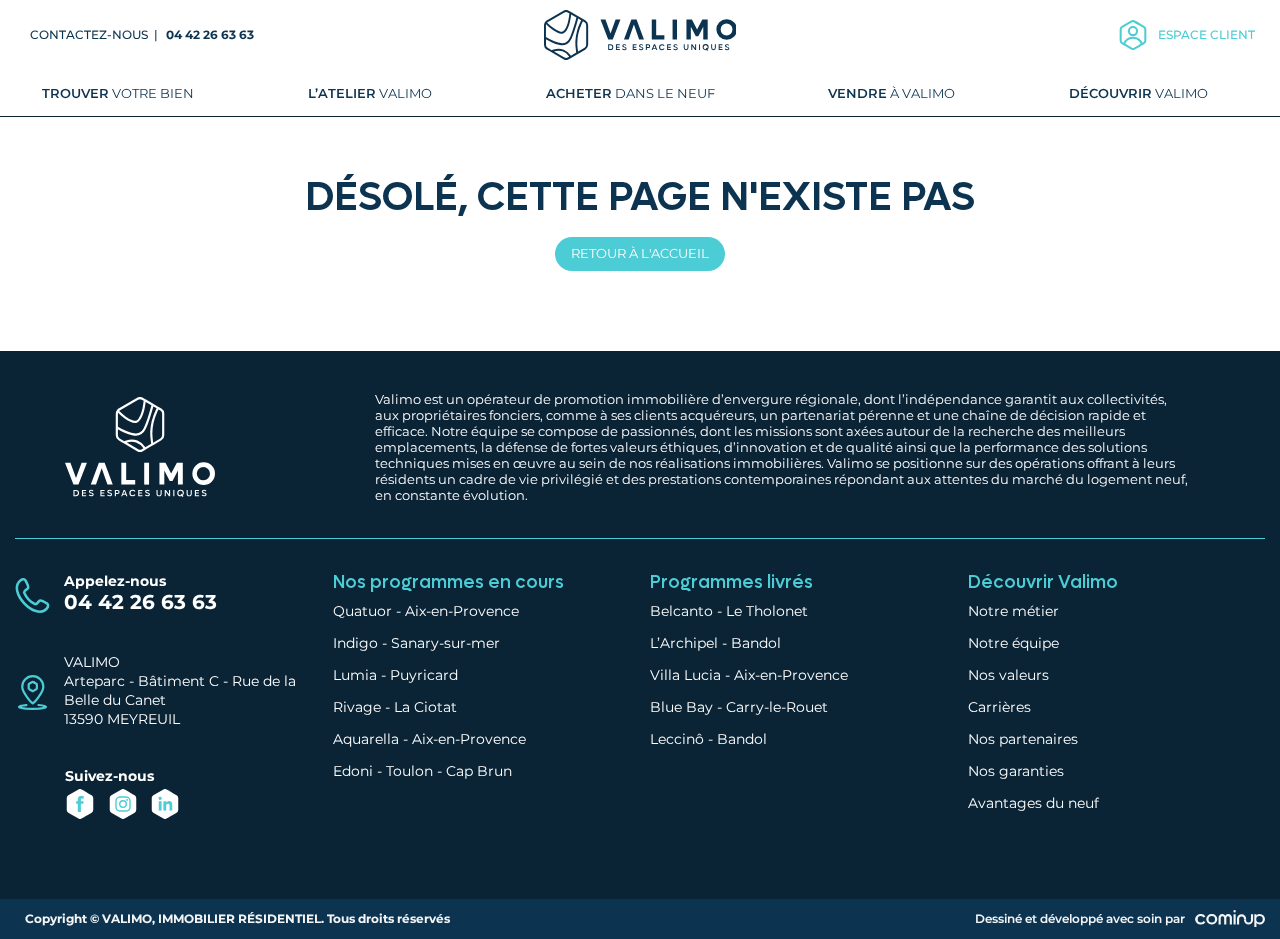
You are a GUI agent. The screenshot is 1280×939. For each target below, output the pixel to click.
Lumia (355, 675)
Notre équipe (1013, 643)
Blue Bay (681, 707)
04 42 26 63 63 (210, 34)
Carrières (999, 707)
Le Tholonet (767, 611)
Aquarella (366, 739)
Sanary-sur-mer (445, 643)
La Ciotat (425, 707)
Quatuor (362, 611)
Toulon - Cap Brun (449, 771)
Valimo (370, 93)
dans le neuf (630, 93)
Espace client (1206, 34)
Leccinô (677, 739)
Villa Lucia (685, 675)
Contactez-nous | (95, 34)
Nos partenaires (1023, 739)
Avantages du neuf (1033, 803)
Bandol (756, 643)
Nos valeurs (1008, 675)
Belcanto (681, 611)
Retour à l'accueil (640, 253)
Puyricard (424, 675)
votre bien (118, 93)
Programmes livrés (731, 582)
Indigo (355, 643)
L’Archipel (684, 643)
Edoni (353, 771)
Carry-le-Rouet (777, 707)
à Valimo (891, 93)
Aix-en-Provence (462, 611)
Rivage (357, 707)
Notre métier (1013, 611)
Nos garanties (1016, 771)
